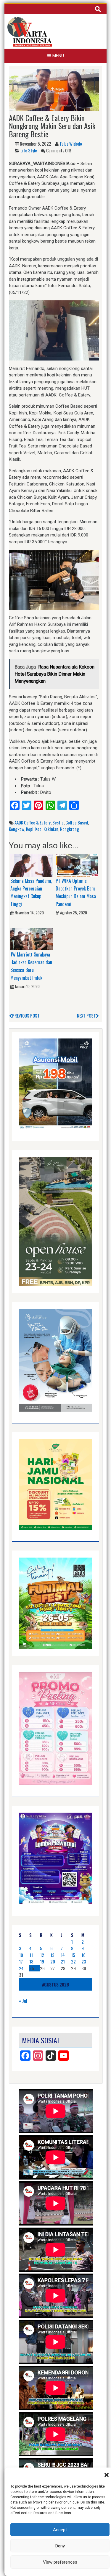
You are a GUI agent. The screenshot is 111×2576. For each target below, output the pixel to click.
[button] (107, 2475)
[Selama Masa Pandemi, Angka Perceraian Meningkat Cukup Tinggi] (32, 865)
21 (63, 1961)
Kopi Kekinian (47, 829)
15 (73, 1955)
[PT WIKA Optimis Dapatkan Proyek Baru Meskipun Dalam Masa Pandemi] (77, 865)
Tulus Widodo (71, 144)
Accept (60, 2530)
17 (21, 1961)
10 (21, 1955)
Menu (58, 56)
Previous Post (26, 1015)
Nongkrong (70, 829)
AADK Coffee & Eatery (33, 822)
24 (21, 1968)
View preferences (60, 2562)
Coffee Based (77, 822)
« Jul (23, 2001)
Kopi (30, 829)
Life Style (29, 150)
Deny (60, 2546)
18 (31, 1961)
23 (84, 1961)
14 (63, 1955)
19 (42, 1961)
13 (52, 1955)
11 (31, 1955)
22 (73, 1961)
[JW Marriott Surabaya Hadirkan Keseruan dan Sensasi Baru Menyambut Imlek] (32, 939)
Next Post (86, 1015)
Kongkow (17, 829)
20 (53, 1961)
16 (83, 1955)
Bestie (58, 822)
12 (42, 1955)
